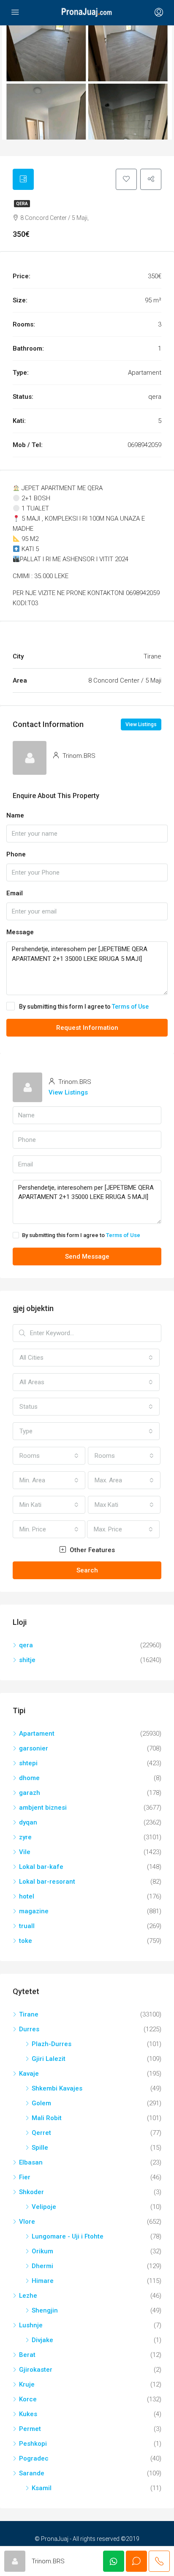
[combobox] (86, 1358)
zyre (25, 1837)
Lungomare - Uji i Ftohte (68, 2236)
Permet (30, 2429)
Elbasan (31, 2162)
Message (20, 932)
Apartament (37, 1734)
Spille (40, 2148)
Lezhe (28, 2296)
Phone (16, 854)
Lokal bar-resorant (47, 1882)
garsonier (34, 1748)
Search (87, 1570)
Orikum (42, 2251)
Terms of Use (130, 1007)
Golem (41, 2103)
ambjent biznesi (43, 1808)
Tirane (29, 2014)
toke (26, 1941)
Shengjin (45, 2310)
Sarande (32, 2473)
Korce (28, 2399)
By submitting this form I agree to (84, 1007)
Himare (43, 2281)
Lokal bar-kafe (41, 1867)
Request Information (87, 1028)
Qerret (41, 2133)
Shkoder (31, 2192)
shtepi (28, 1763)
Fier (25, 2177)
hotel (27, 1896)
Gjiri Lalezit (49, 2059)
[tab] (23, 179)
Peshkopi (33, 2444)
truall (27, 1926)
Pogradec (34, 2458)
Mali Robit (47, 2118)
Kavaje (29, 2074)
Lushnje (31, 2325)
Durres (29, 2029)
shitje (27, 1660)
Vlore (27, 2222)
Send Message (87, 1256)
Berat (27, 2355)
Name (15, 815)
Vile (25, 1852)
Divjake (42, 2340)
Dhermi (42, 2266)
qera (22, 204)
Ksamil (42, 2488)
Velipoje (44, 2207)
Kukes (28, 2414)
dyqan (28, 1822)
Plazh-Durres (52, 2044)
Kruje (27, 2384)
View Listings (141, 724)
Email (15, 893)
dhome (29, 1778)
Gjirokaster (36, 2370)
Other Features (91, 1550)
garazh (30, 1793)
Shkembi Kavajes (57, 2088)
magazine (34, 1911)
